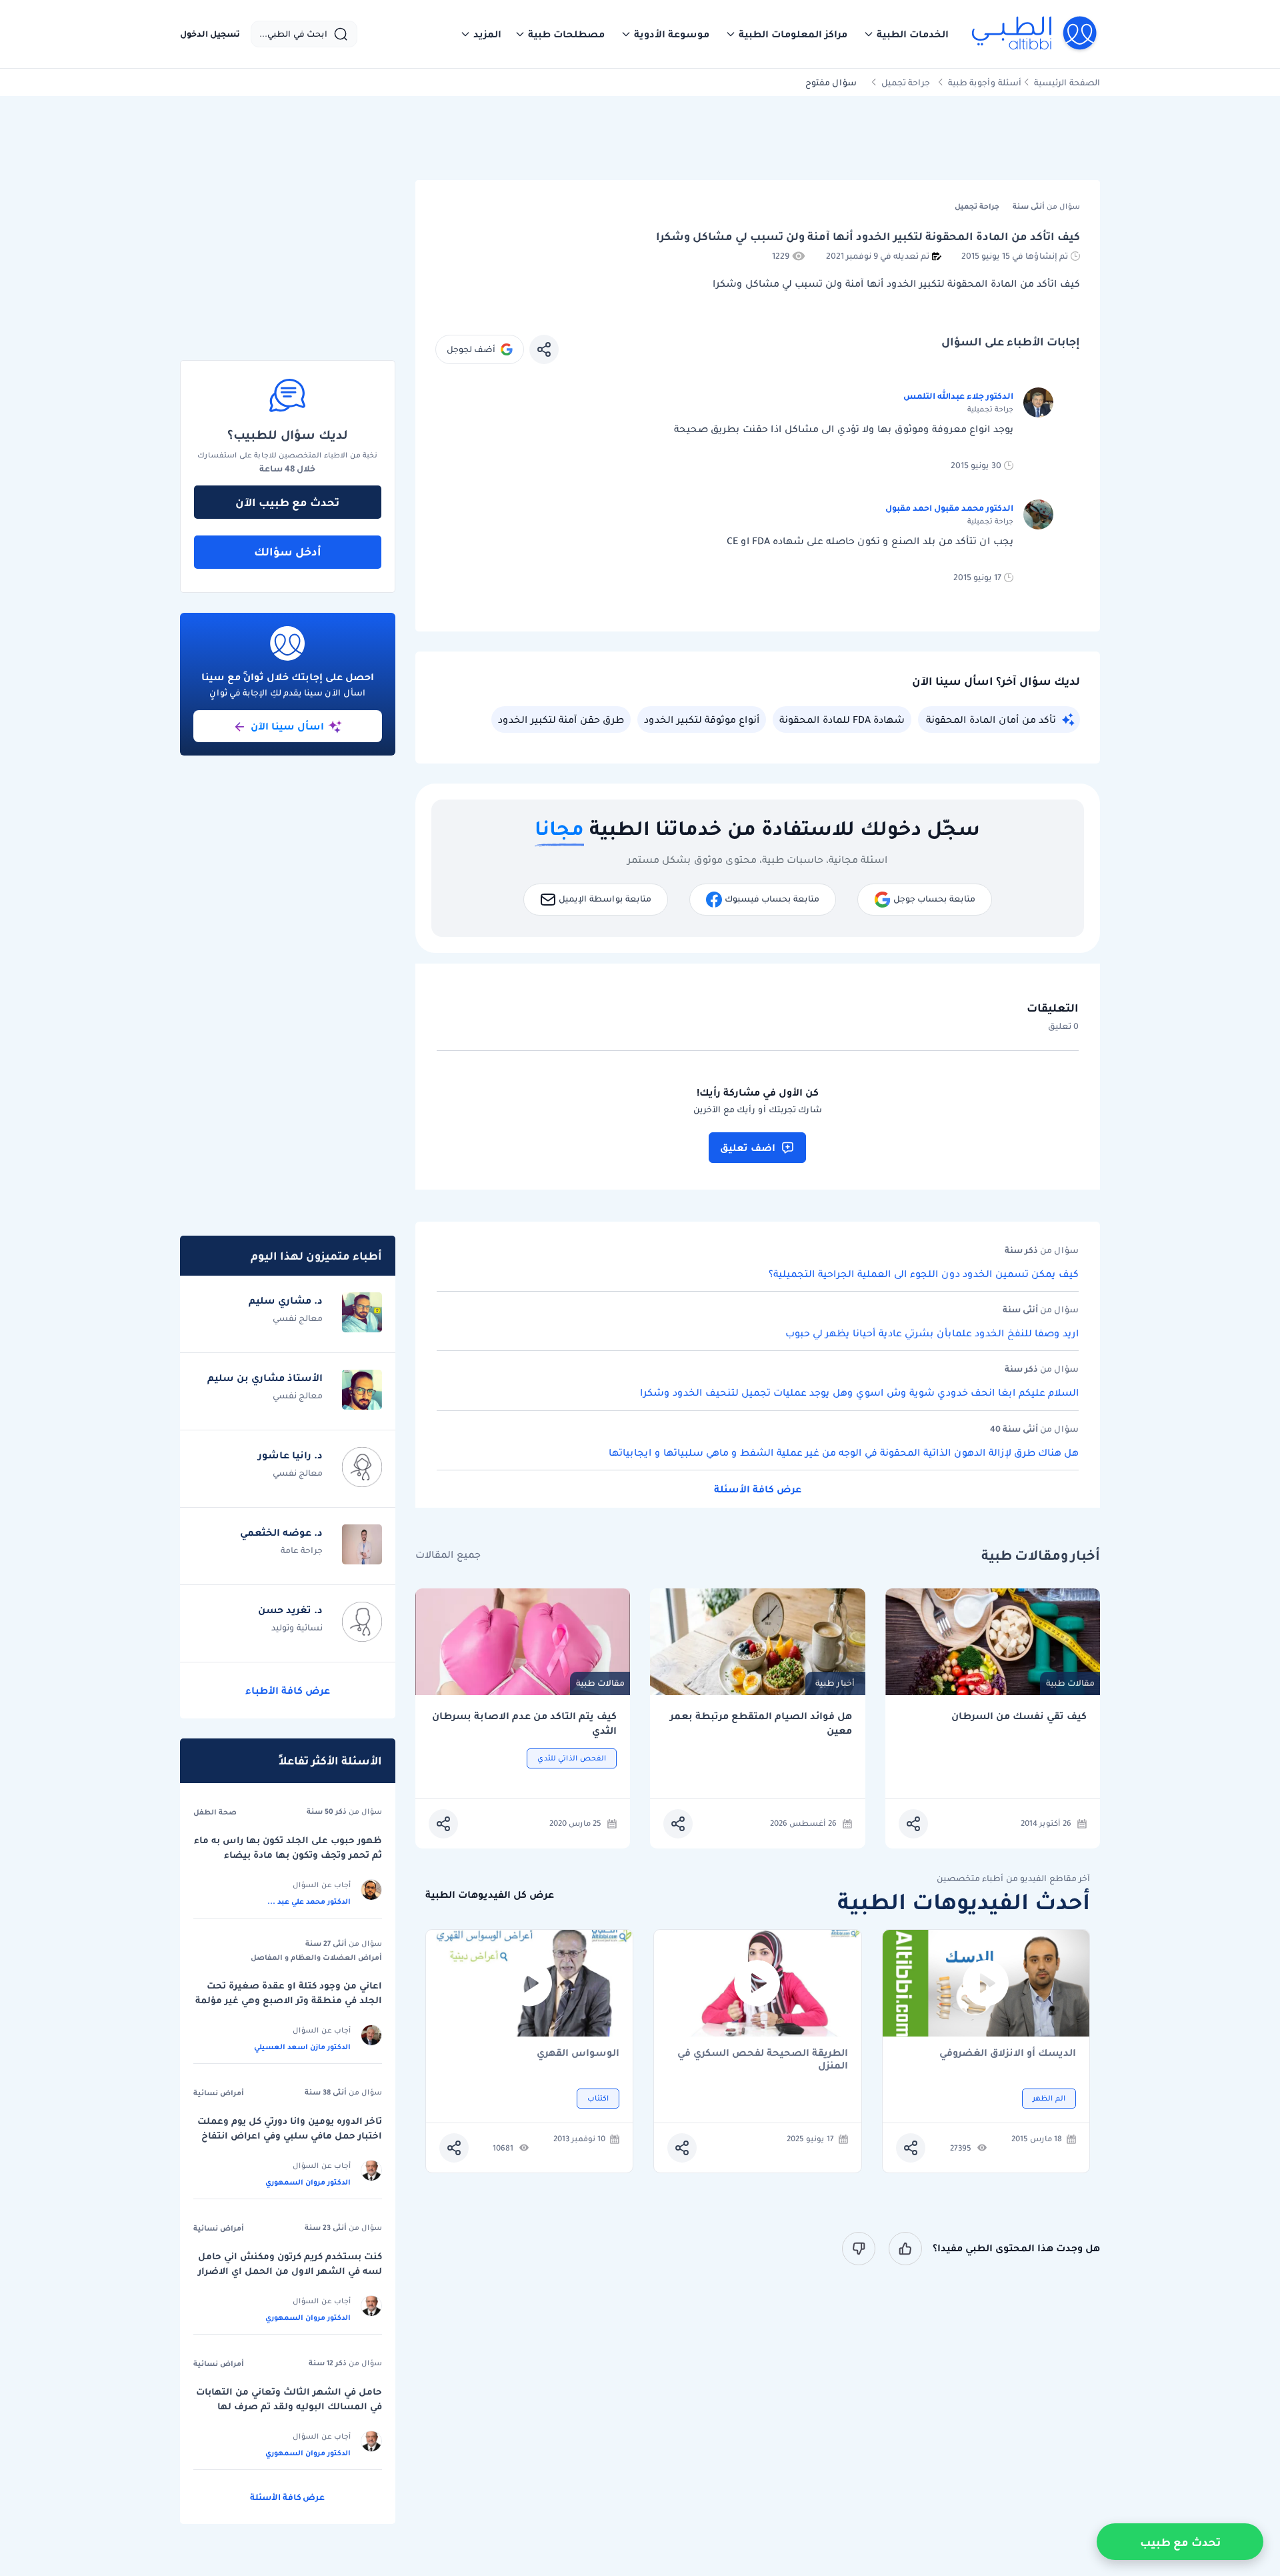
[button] (906, 34)
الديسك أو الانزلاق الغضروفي (1008, 2054)
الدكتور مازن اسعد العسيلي (302, 2047)
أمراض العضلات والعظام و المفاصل (316, 1957)
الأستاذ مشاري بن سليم (265, 1378)
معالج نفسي (298, 1318)
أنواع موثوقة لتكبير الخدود (702, 720)
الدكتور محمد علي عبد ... (309, 1901)
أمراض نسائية (219, 2093)
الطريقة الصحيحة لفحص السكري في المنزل (763, 2059)
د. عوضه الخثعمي (281, 1532)
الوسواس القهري (578, 2054)
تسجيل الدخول (210, 34)
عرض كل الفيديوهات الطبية (490, 1895)
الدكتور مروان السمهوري (308, 2182)
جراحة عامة (302, 1550)
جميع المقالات (448, 1555)
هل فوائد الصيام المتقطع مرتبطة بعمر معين (761, 1723)
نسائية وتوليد (297, 1627)
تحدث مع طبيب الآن (287, 502)
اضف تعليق (748, 1148)
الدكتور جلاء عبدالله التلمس (958, 396)
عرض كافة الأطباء (288, 1690)
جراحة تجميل (906, 82)
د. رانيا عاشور (290, 1455)
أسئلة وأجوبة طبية (985, 82)
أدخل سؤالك (288, 551)
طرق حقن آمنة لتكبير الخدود (561, 720)
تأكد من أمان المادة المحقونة (991, 720)
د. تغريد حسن (290, 1610)
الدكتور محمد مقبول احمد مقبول (949, 508)
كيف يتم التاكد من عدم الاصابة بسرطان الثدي (524, 1723)
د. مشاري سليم (286, 1300)
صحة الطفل (215, 1812)
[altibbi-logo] (1035, 34)
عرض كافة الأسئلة (758, 1489)
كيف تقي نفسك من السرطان (1019, 1716)
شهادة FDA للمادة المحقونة (842, 720)
